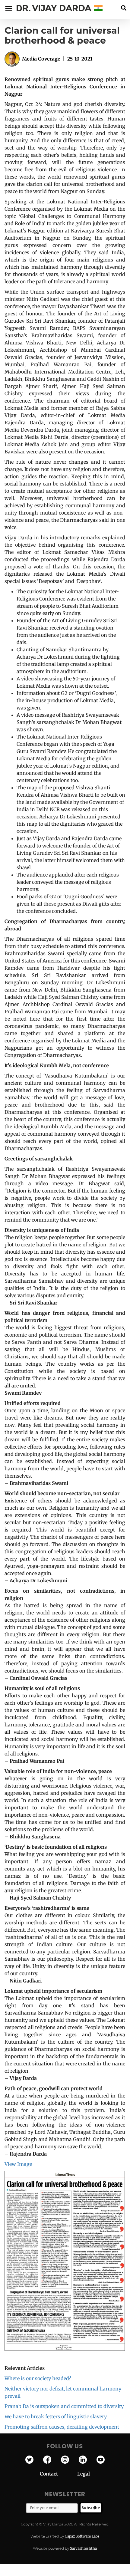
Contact (59, 2474)
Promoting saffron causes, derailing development (62, 2427)
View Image (18, 2164)
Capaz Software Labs (82, 2536)
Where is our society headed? (38, 2378)
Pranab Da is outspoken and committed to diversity (64, 2406)
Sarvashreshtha (83, 2548)
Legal (84, 2474)
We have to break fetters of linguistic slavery (56, 2416)
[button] (124, 8)
